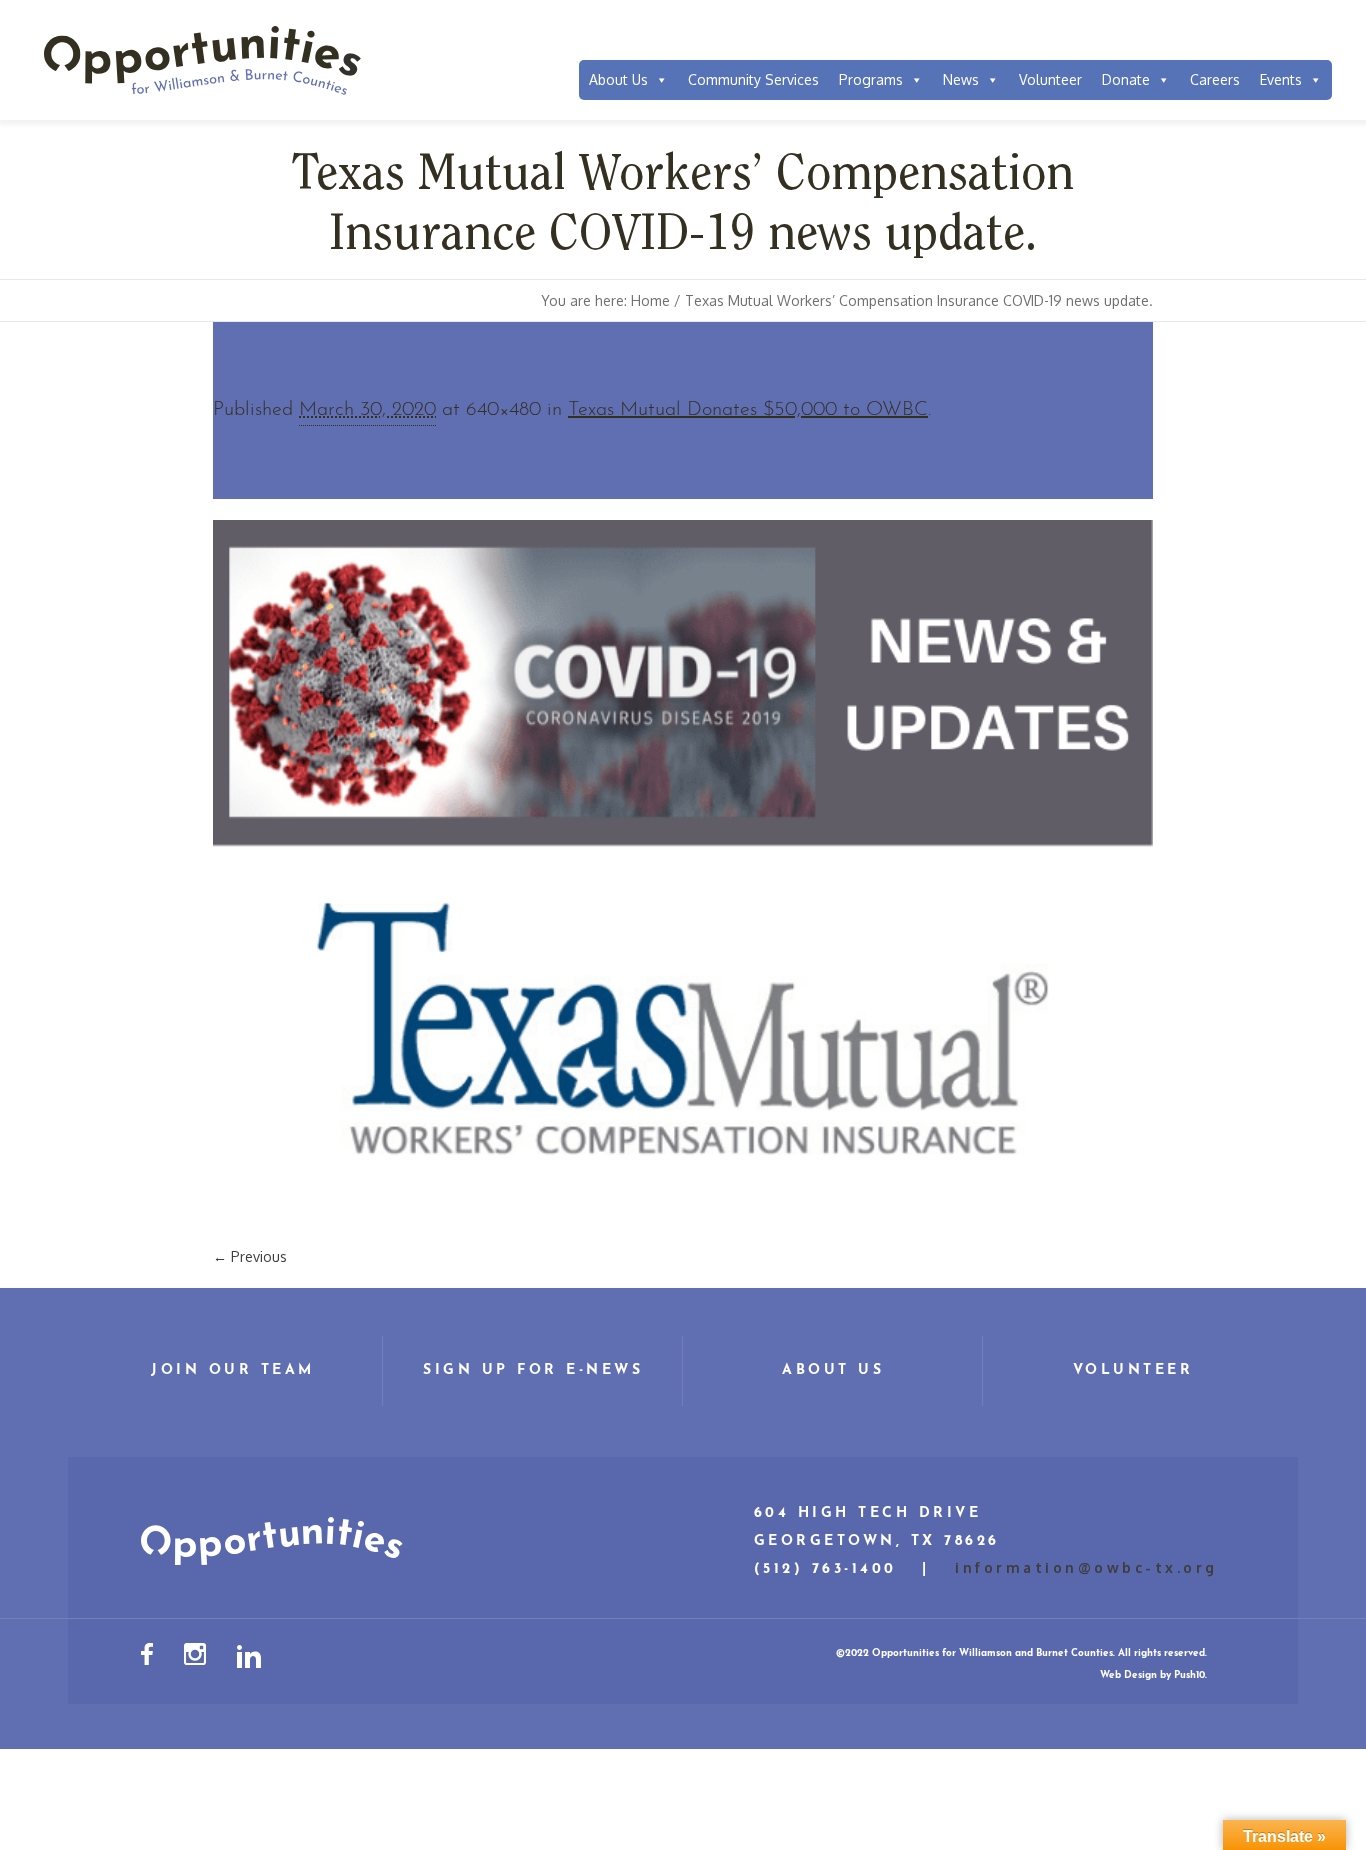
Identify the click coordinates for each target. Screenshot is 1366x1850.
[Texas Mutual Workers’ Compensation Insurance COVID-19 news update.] (683, 872)
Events (1281, 79)
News (961, 79)
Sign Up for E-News (533, 1370)
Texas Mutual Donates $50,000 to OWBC (748, 410)
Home (650, 300)
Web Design (1128, 1675)
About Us (618, 79)
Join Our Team (233, 1370)
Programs (871, 79)
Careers (1215, 79)
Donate (1126, 79)
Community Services (753, 79)
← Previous (250, 1256)
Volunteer (1050, 79)
